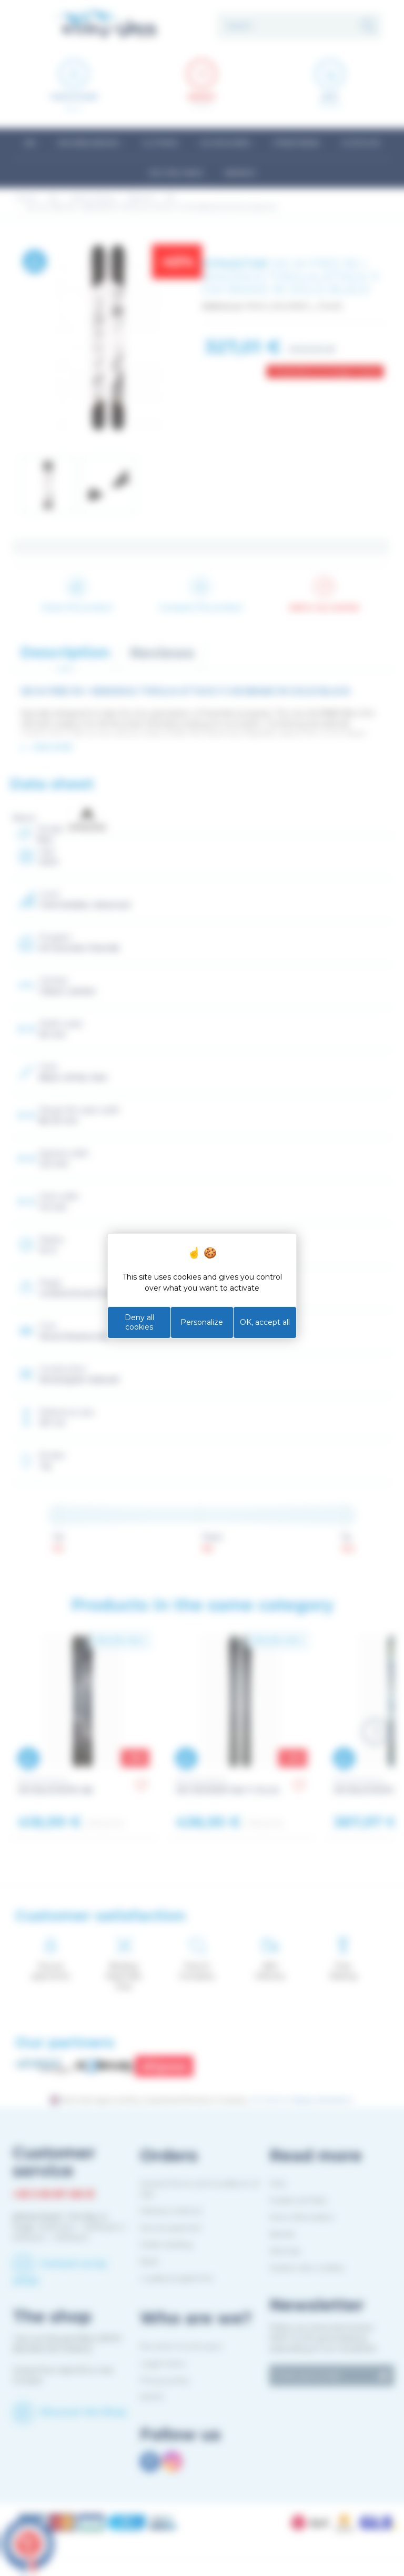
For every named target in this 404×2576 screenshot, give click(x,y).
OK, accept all (265, 1322)
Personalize (202, 1322)
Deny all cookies (139, 1322)
